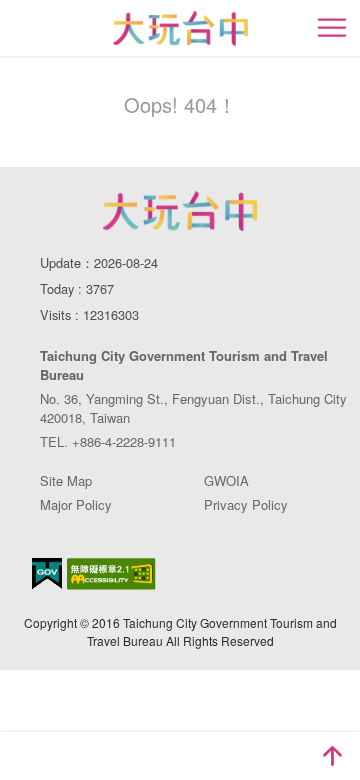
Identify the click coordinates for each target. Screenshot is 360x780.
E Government (47, 573)
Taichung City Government (180, 211)
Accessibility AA (111, 574)
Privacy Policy (246, 504)
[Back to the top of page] (332, 756)
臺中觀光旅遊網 (180, 28)
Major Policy (76, 504)
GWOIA (226, 480)
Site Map (66, 480)
